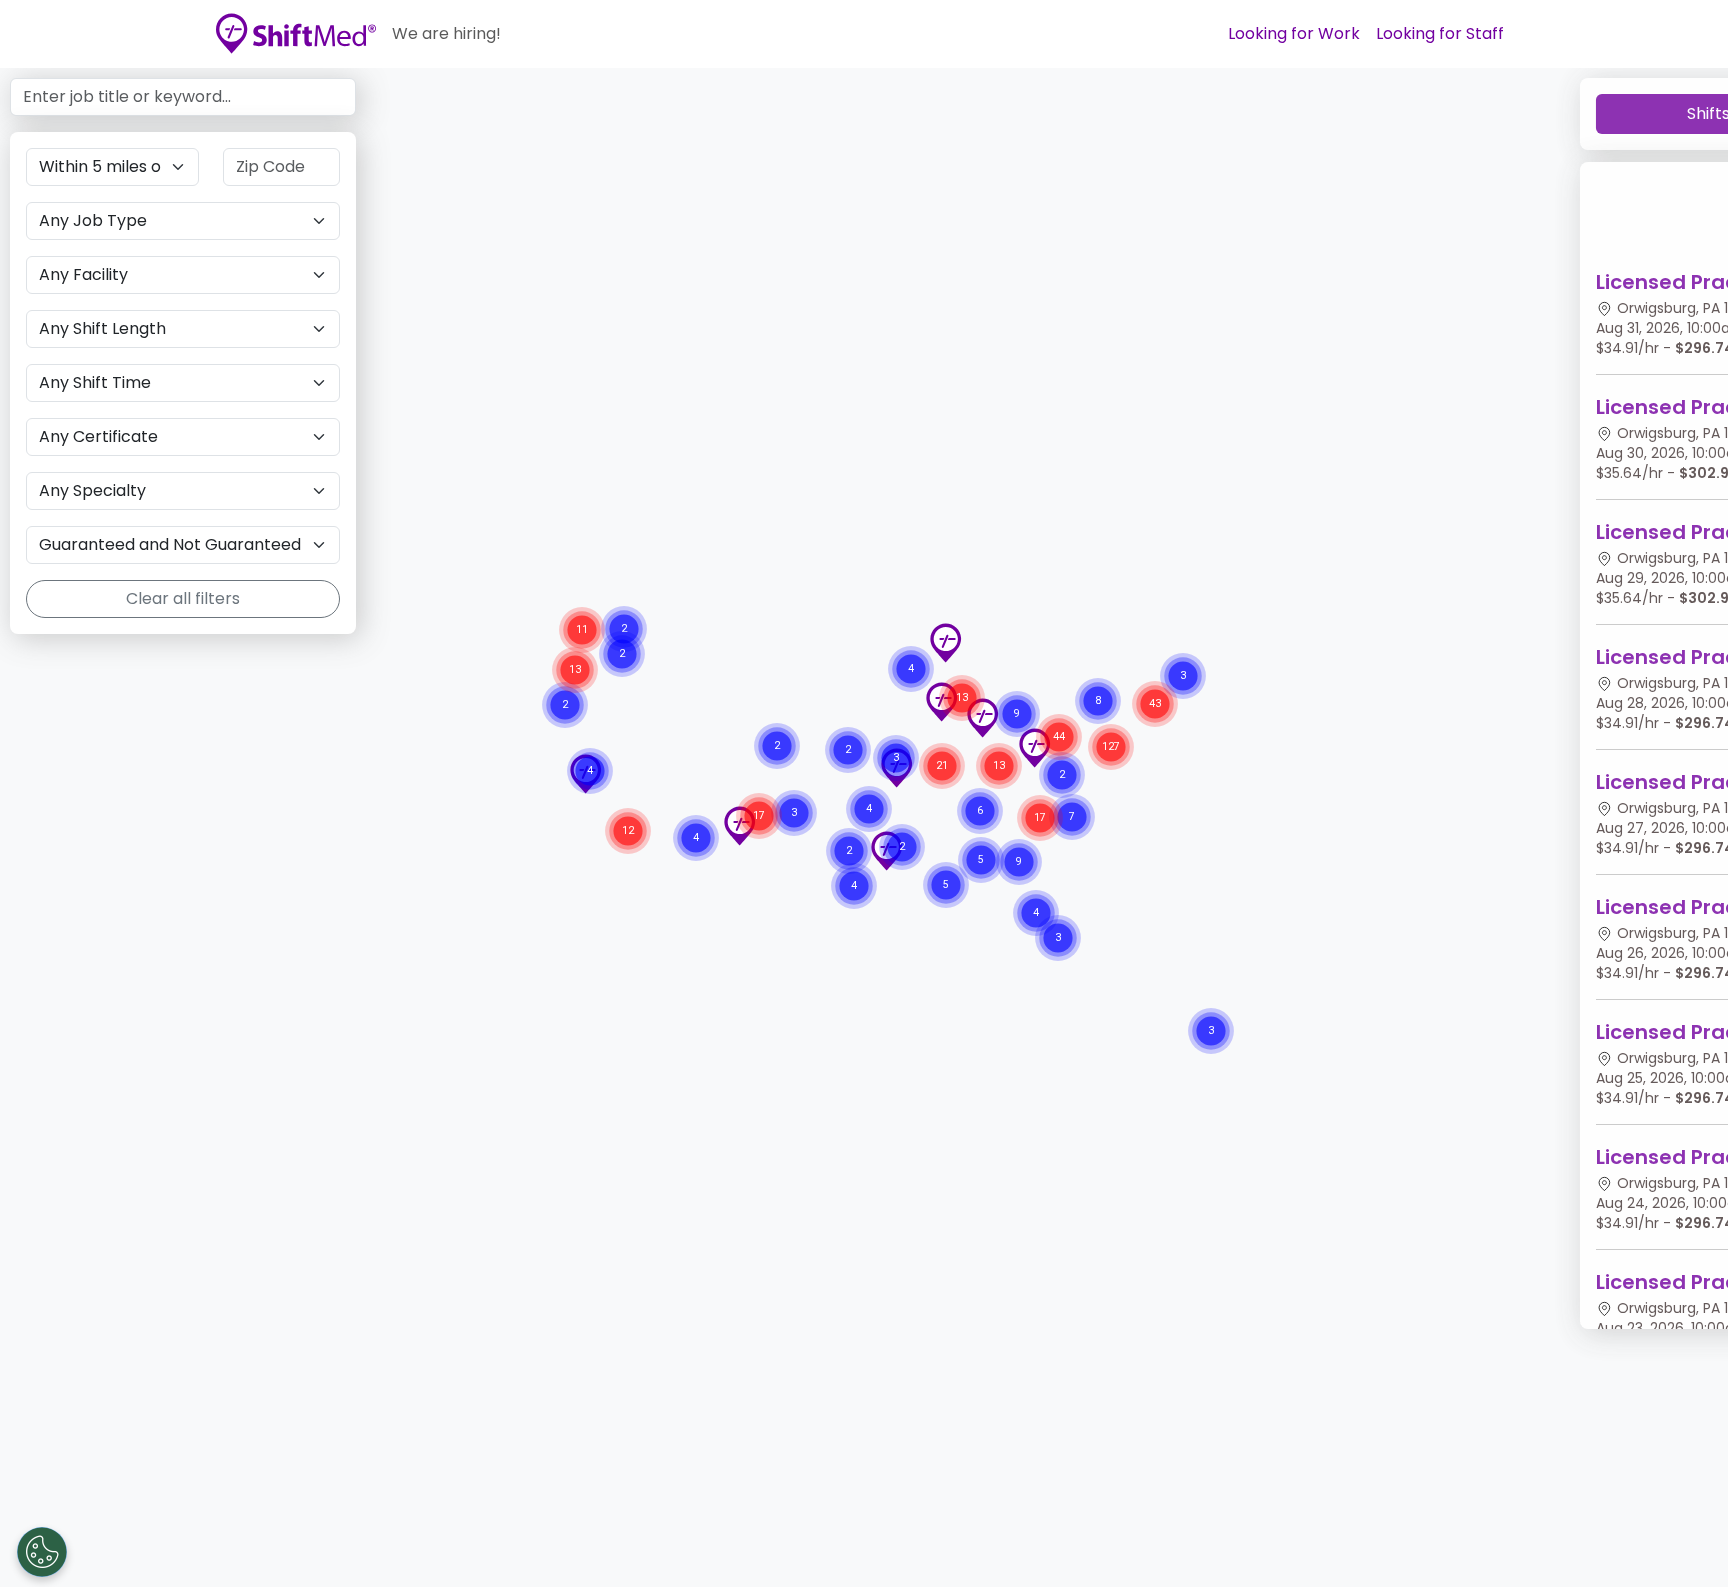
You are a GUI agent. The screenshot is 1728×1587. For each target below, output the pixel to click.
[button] (945, 643)
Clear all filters (183, 598)
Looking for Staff (1440, 33)
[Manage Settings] (42, 1552)
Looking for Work (1294, 33)
